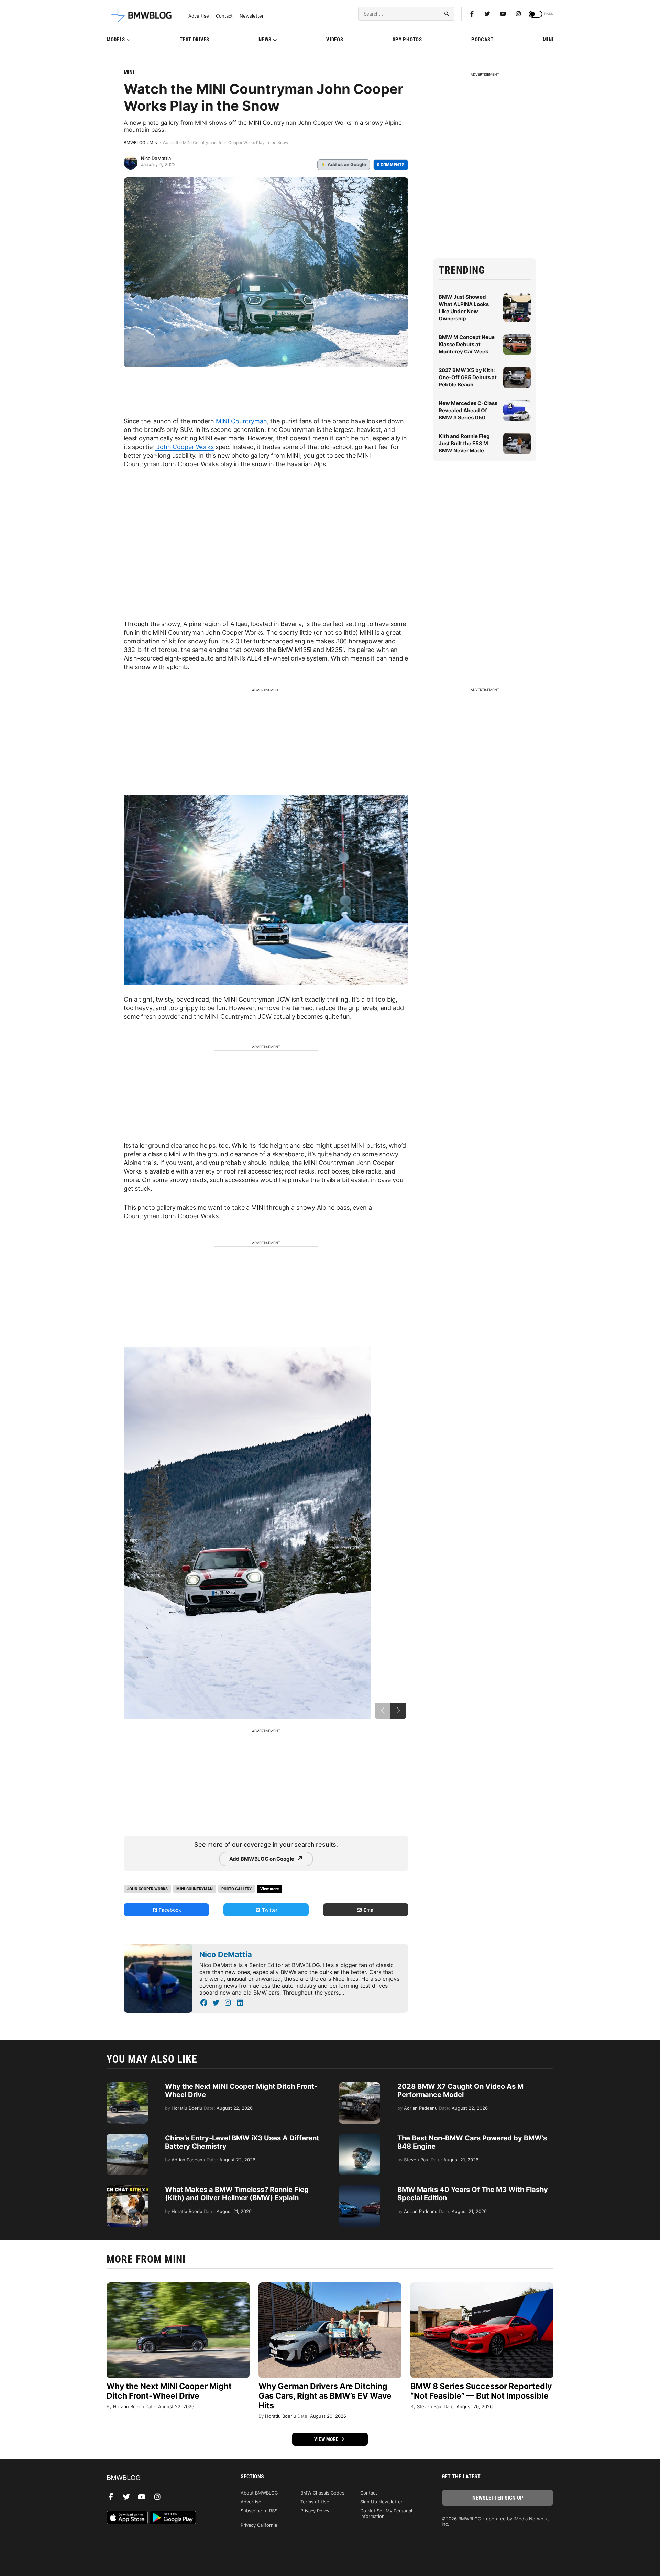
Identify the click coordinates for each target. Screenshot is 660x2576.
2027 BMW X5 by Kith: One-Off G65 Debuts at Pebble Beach (468, 377)
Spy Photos (407, 40)
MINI (548, 40)
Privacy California (259, 2525)
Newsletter (252, 16)
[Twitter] (487, 14)
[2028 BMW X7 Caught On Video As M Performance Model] (360, 2086)
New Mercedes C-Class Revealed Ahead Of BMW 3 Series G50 (468, 410)
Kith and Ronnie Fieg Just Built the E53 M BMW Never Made (464, 443)
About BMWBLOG (259, 2493)
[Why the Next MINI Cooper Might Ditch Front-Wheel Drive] (127, 2086)
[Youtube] (503, 14)
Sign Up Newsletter (381, 2502)
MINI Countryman (241, 421)
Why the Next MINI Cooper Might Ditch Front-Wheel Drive (169, 2391)
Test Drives (195, 40)
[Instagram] (518, 14)
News (265, 40)
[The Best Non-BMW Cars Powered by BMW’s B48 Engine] (360, 2137)
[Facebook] (472, 14)
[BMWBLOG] (162, 2478)
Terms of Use (315, 2502)
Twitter (269, 1910)
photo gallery (236, 1889)
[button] (398, 1711)
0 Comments (391, 165)
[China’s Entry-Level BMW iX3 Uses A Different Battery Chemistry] (127, 2137)
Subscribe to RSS (259, 2511)
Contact (224, 16)
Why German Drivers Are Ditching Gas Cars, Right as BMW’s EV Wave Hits (325, 2396)
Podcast (482, 40)
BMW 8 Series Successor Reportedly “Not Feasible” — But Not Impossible (481, 2391)
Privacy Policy (315, 2511)
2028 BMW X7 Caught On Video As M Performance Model (460, 2091)
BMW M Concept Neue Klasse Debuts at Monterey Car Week (467, 344)
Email (369, 1910)
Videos (335, 40)
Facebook (169, 1910)
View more (327, 2439)
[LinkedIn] (240, 2003)
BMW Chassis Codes (322, 2493)
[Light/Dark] (536, 14)
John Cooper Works (184, 447)
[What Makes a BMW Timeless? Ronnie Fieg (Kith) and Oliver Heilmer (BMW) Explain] (127, 2189)
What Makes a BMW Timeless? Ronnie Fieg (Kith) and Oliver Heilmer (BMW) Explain (237, 2194)
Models (116, 40)
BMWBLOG (135, 143)
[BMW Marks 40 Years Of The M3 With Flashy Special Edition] (360, 2189)
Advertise (199, 16)
